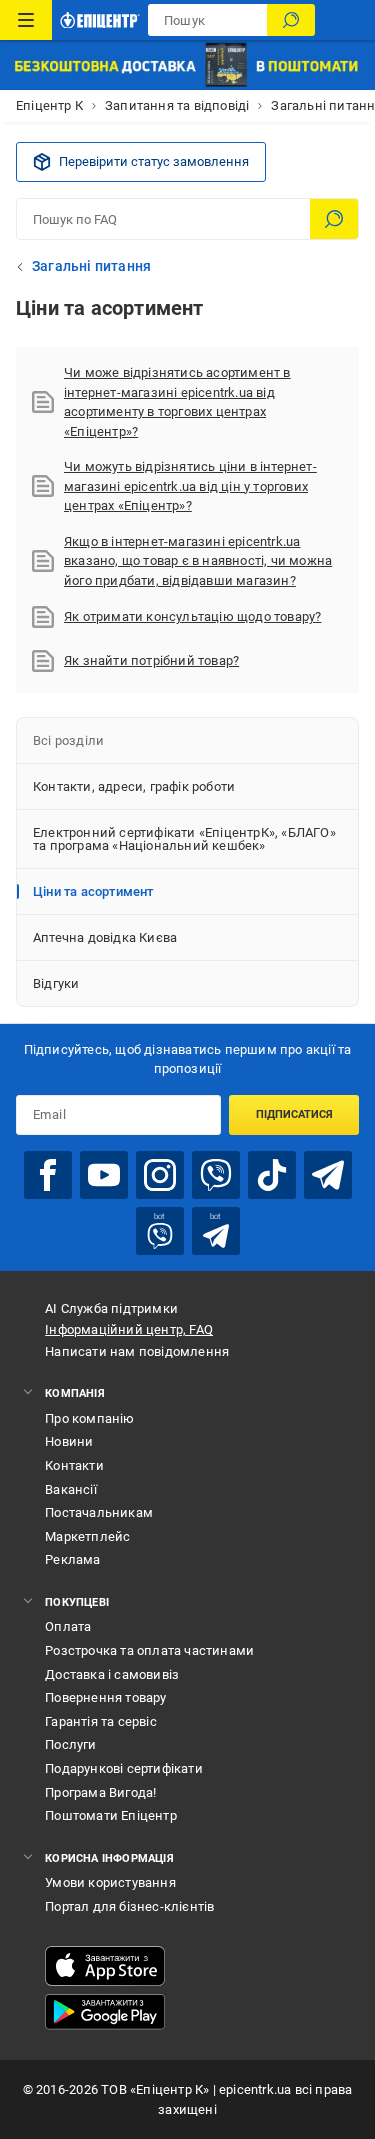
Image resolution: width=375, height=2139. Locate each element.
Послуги (70, 1744)
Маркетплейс (87, 1536)
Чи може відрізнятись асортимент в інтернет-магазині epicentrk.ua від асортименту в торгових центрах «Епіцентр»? (177, 402)
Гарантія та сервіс (101, 1721)
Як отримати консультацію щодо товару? (192, 616)
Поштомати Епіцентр (111, 1815)
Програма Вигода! (100, 1792)
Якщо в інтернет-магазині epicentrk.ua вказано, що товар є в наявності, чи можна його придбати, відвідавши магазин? (198, 561)
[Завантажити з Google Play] (105, 2012)
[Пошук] (291, 20)
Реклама (72, 1559)
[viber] (216, 1175)
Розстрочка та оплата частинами (149, 1650)
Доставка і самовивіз (112, 1674)
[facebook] (48, 1175)
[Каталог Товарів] (26, 20)
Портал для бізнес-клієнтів (129, 1906)
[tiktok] (272, 1175)
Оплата (68, 1626)
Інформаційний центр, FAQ (129, 1329)
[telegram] (328, 1175)
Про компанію (89, 1418)
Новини (69, 1441)
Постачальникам (99, 1512)
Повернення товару (105, 1697)
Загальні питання (91, 266)
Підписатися (294, 1114)
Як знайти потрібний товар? (151, 660)
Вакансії (71, 1489)
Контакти (74, 1465)
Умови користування (110, 1882)
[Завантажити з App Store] (105, 1966)
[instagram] (160, 1175)
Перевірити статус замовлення (154, 161)
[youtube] (104, 1175)
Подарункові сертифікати (124, 1768)
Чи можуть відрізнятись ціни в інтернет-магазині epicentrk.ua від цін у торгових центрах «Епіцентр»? (190, 486)
